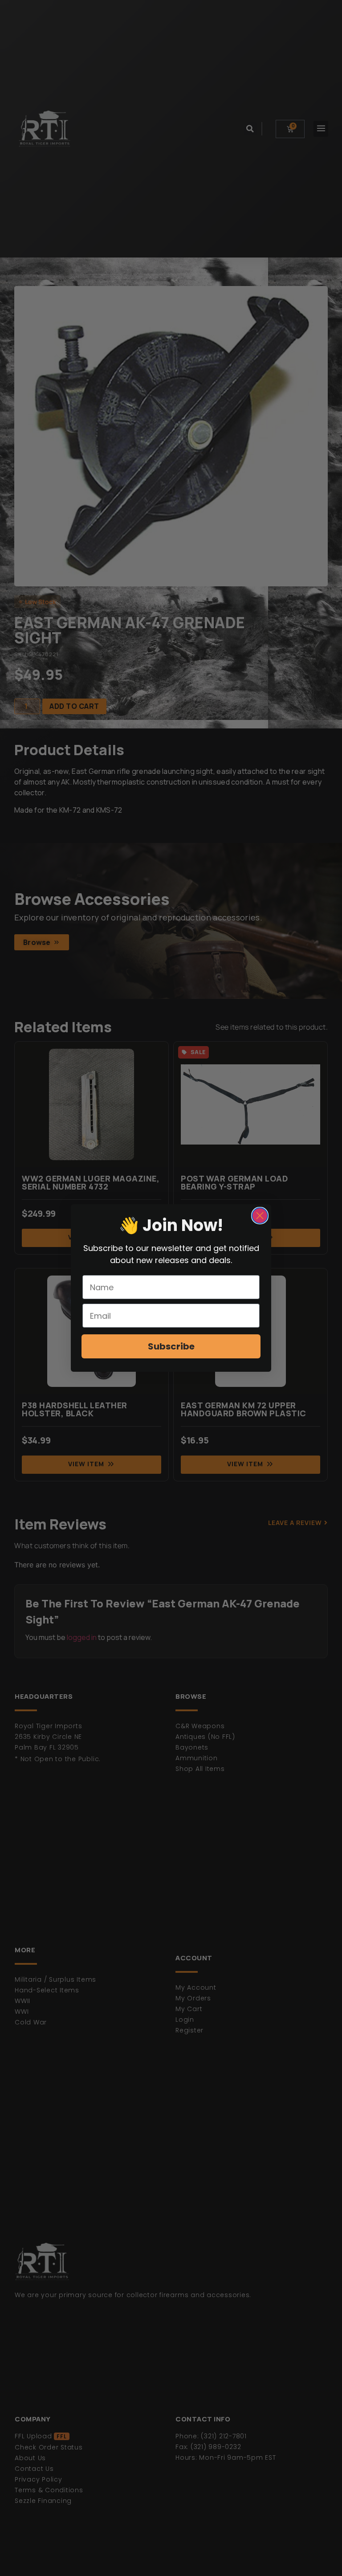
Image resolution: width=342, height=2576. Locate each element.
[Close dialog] (260, 1216)
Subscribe (171, 1346)
